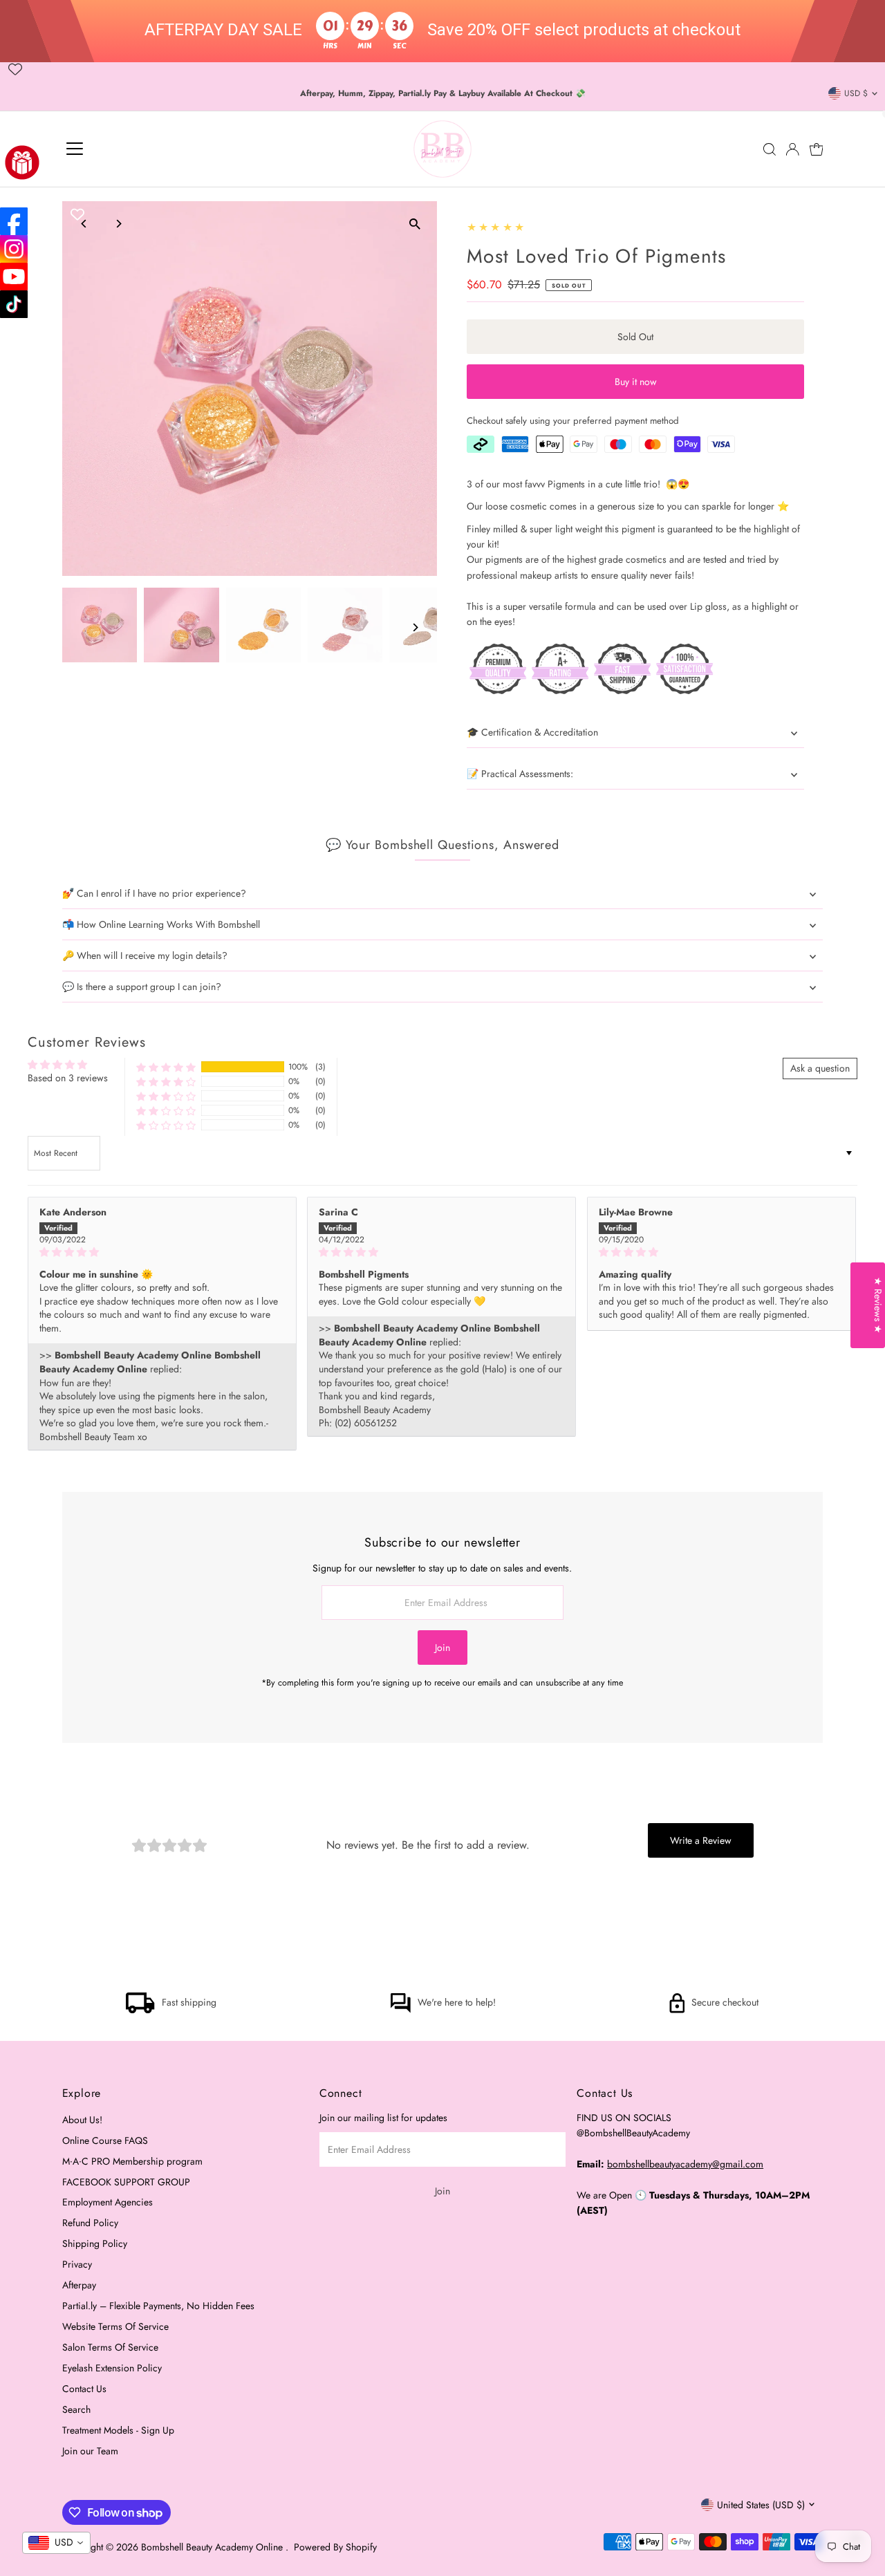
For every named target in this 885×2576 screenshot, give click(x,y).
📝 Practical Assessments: (520, 774)
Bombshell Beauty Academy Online (213, 2547)
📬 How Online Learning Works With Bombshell (161, 924)
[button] (166, 1066)
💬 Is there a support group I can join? (142, 987)
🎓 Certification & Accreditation (532, 732)
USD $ (856, 93)
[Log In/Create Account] (792, 149)
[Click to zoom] (414, 224)
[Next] (119, 224)
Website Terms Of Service (115, 2326)
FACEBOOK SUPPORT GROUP (126, 2182)
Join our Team (90, 2451)
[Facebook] (14, 221)
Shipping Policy (95, 2243)
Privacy (77, 2264)
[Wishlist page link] (15, 69)
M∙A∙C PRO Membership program (132, 2161)
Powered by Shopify (335, 2547)
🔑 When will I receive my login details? (145, 955)
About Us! (82, 2120)
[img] (162, 1252)
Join (442, 1648)
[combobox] (56, 2543)
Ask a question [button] (820, 1068)
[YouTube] (14, 277)
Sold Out (635, 337)
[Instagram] (14, 249)
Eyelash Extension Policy (112, 2368)
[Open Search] (770, 149)
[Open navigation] (75, 149)
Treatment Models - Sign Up (118, 2430)
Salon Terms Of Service (110, 2347)
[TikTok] (14, 304)
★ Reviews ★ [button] (878, 1305)
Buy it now (636, 382)
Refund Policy (90, 2223)
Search (76, 2409)
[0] (817, 149)
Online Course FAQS (105, 2140)
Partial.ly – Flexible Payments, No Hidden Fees (158, 2306)
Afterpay (79, 2285)
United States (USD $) (761, 2505)
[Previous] (85, 224)
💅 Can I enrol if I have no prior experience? (154, 893)
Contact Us (84, 2389)
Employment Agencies (108, 2202)
